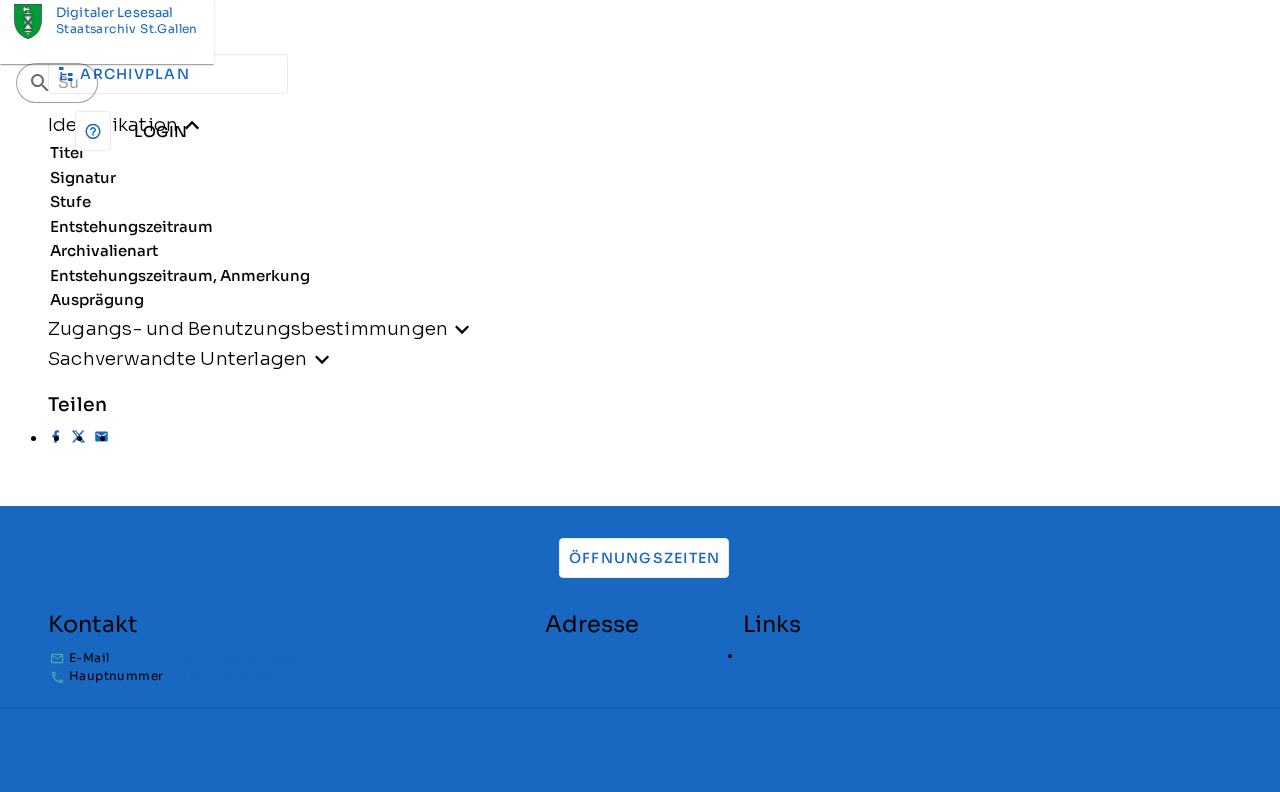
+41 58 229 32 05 (217, 676)
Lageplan (772, 655)
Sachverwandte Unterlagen (178, 358)
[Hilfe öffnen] (93, 131)
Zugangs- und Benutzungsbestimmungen (248, 328)
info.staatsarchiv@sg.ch (243, 657)
